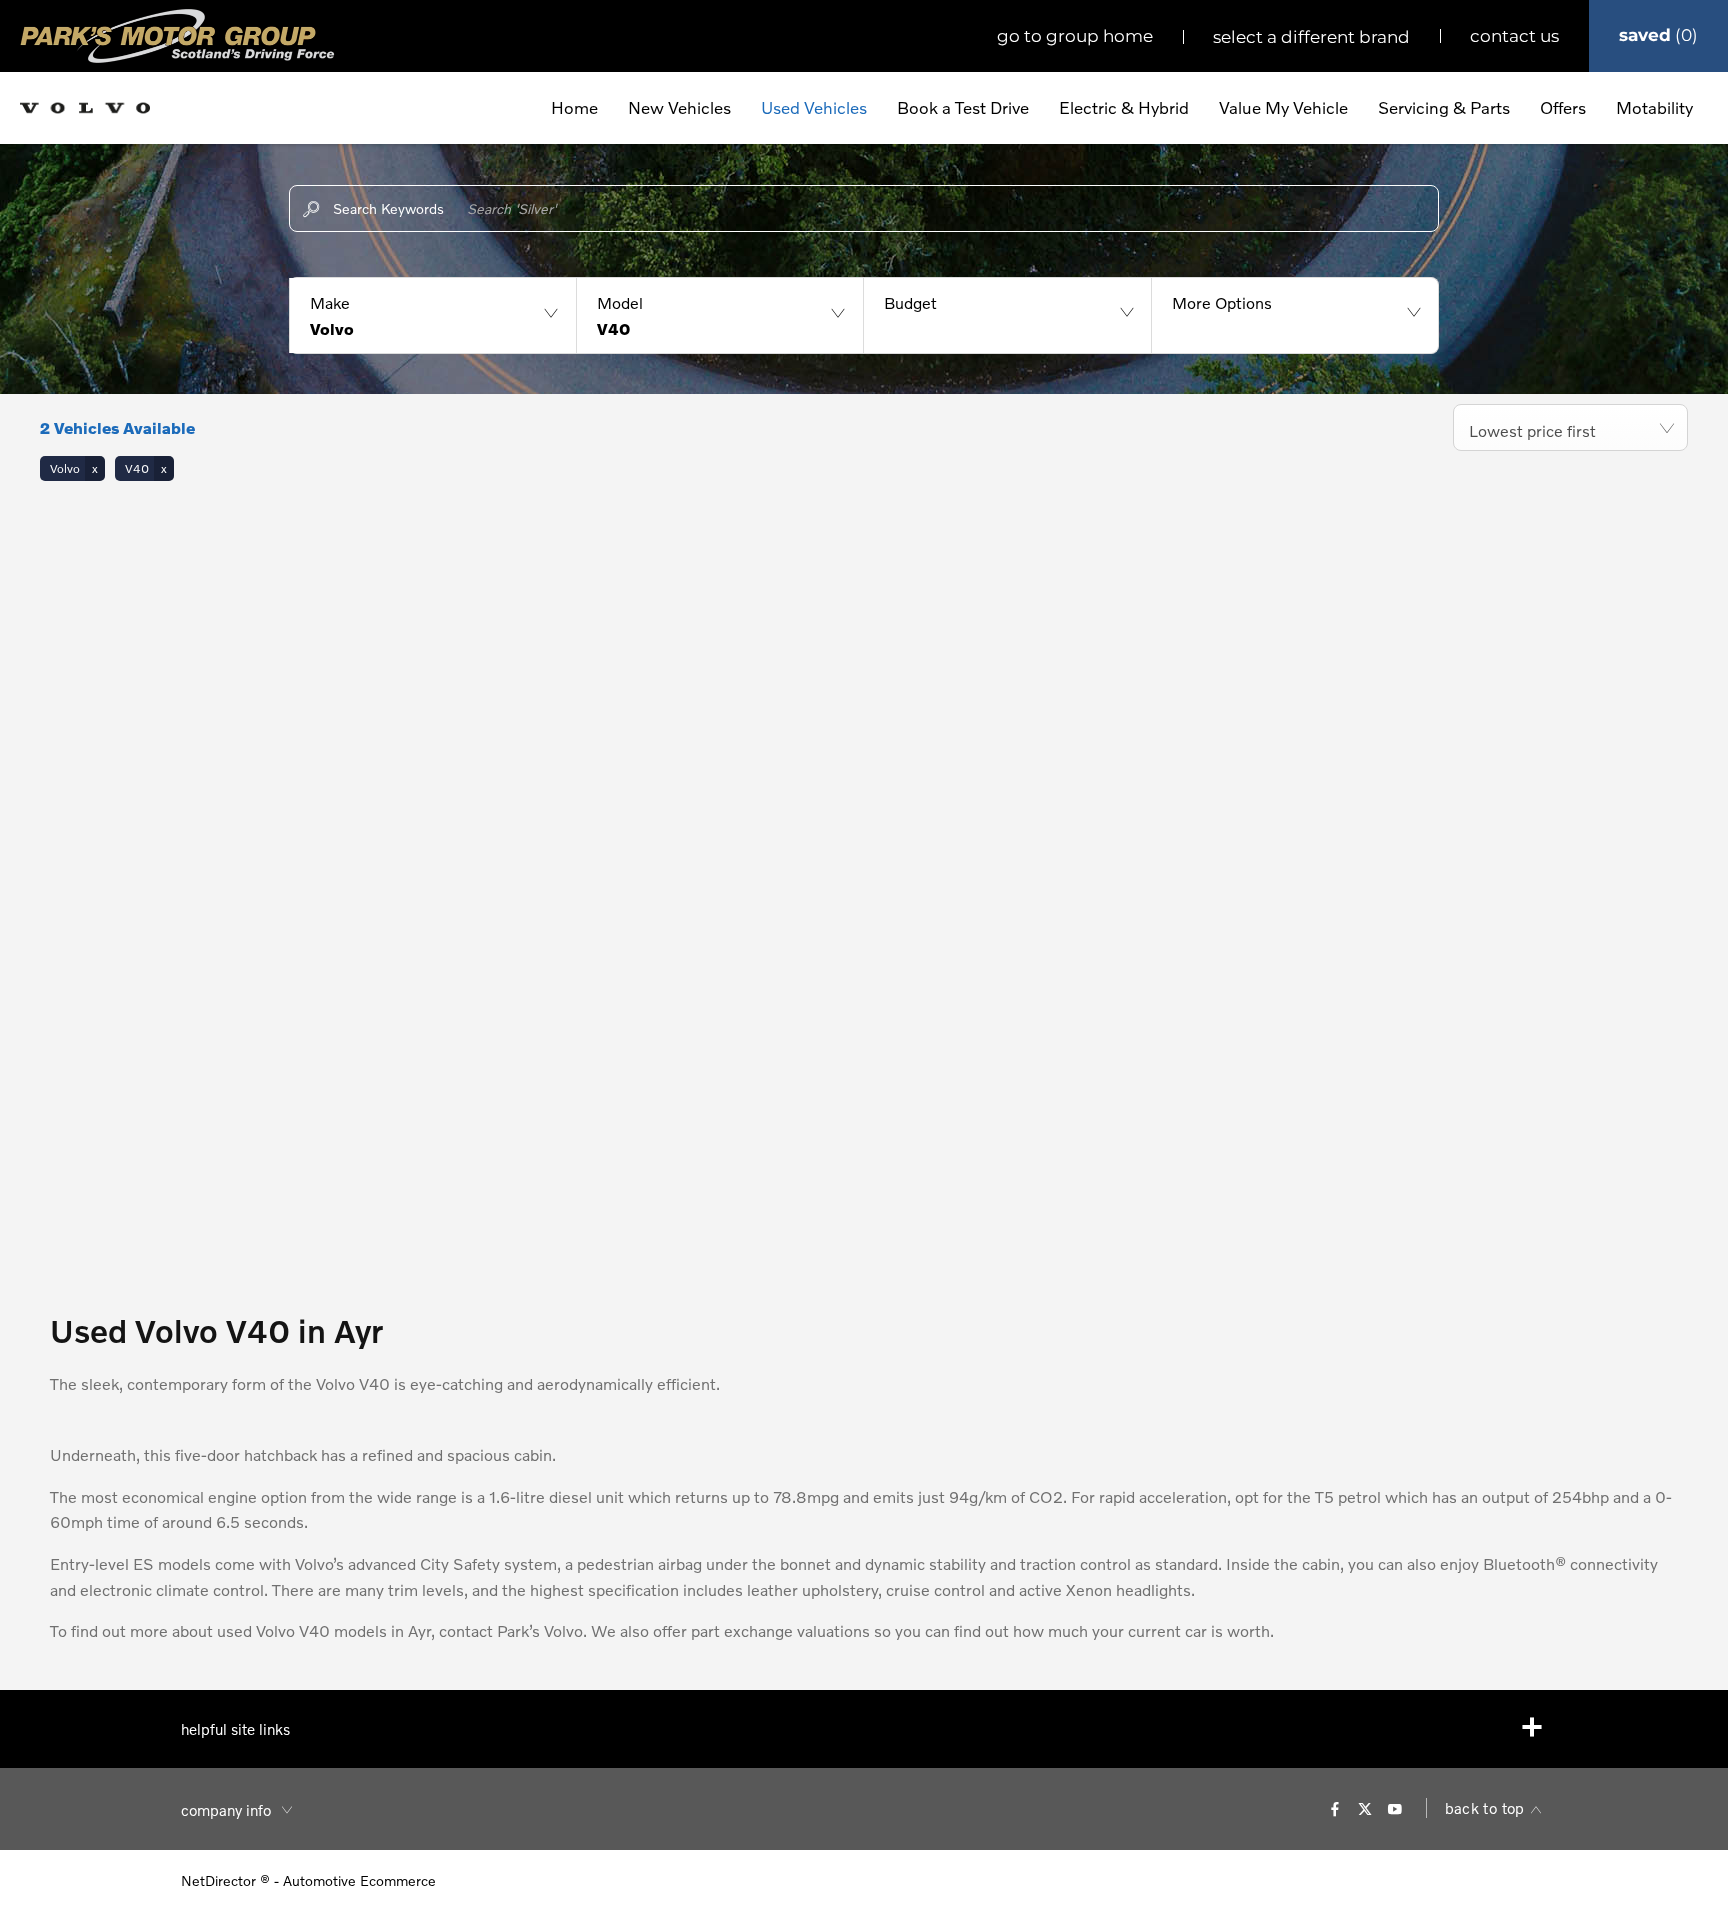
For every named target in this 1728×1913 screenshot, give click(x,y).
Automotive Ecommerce (359, 1880)
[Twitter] (1365, 1808)
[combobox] (1570, 427)
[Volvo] (85, 108)
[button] (432, 315)
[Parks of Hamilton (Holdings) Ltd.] (177, 36)
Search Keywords (388, 208)
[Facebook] (1335, 1808)
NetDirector (220, 1880)
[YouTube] (1395, 1808)
